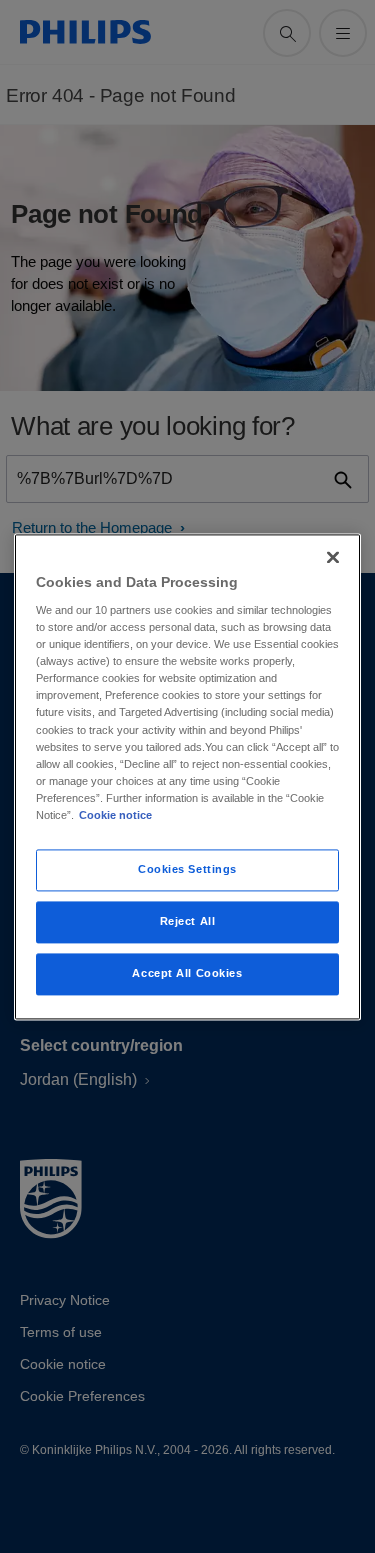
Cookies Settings (187, 869)
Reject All (188, 921)
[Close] (333, 557)
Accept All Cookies (187, 973)
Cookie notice (115, 815)
